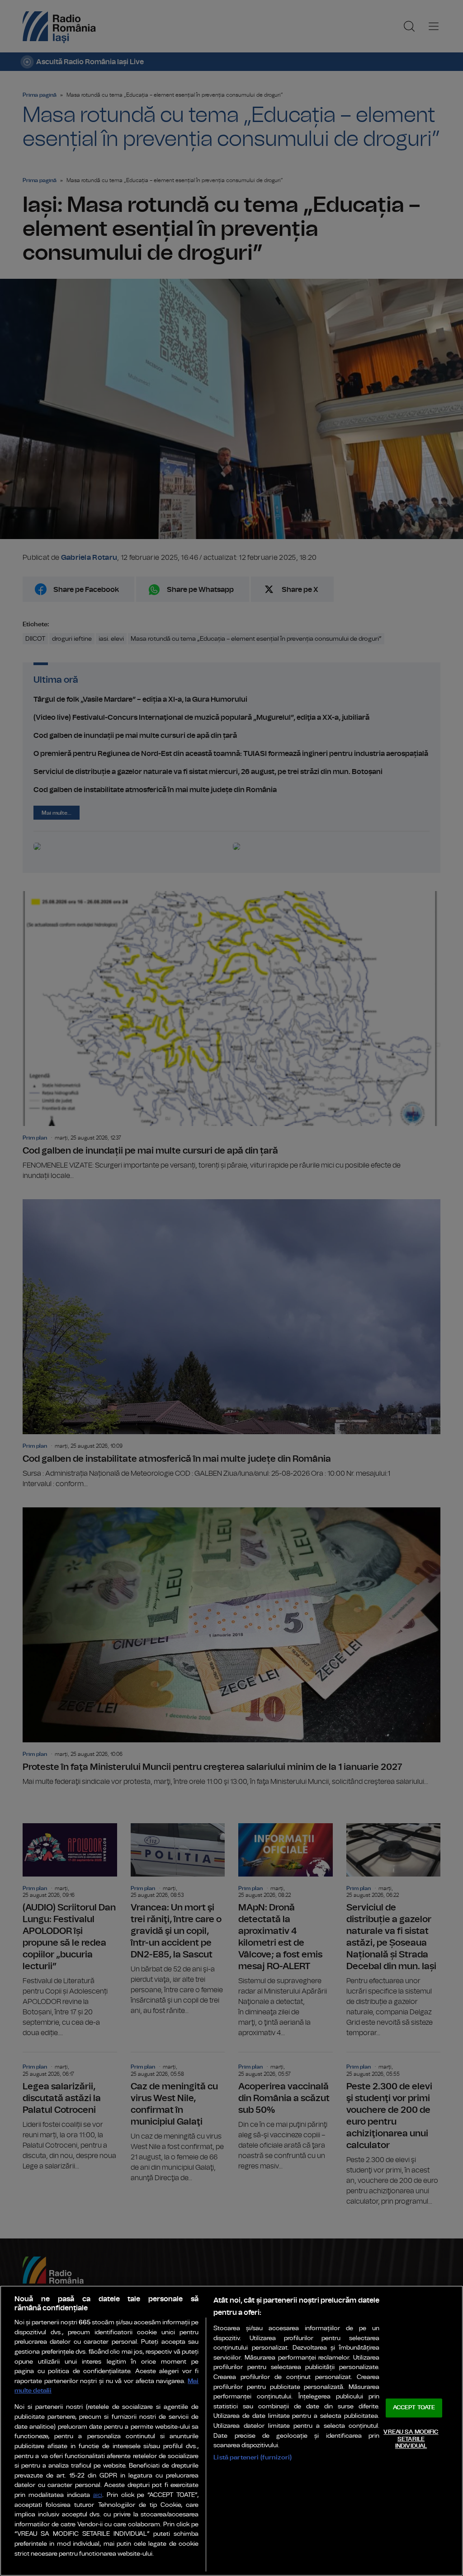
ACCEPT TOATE (414, 2408)
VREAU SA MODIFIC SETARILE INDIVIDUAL (411, 2439)
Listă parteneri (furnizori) (253, 2457)
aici (98, 2495)
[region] (231, 2431)
